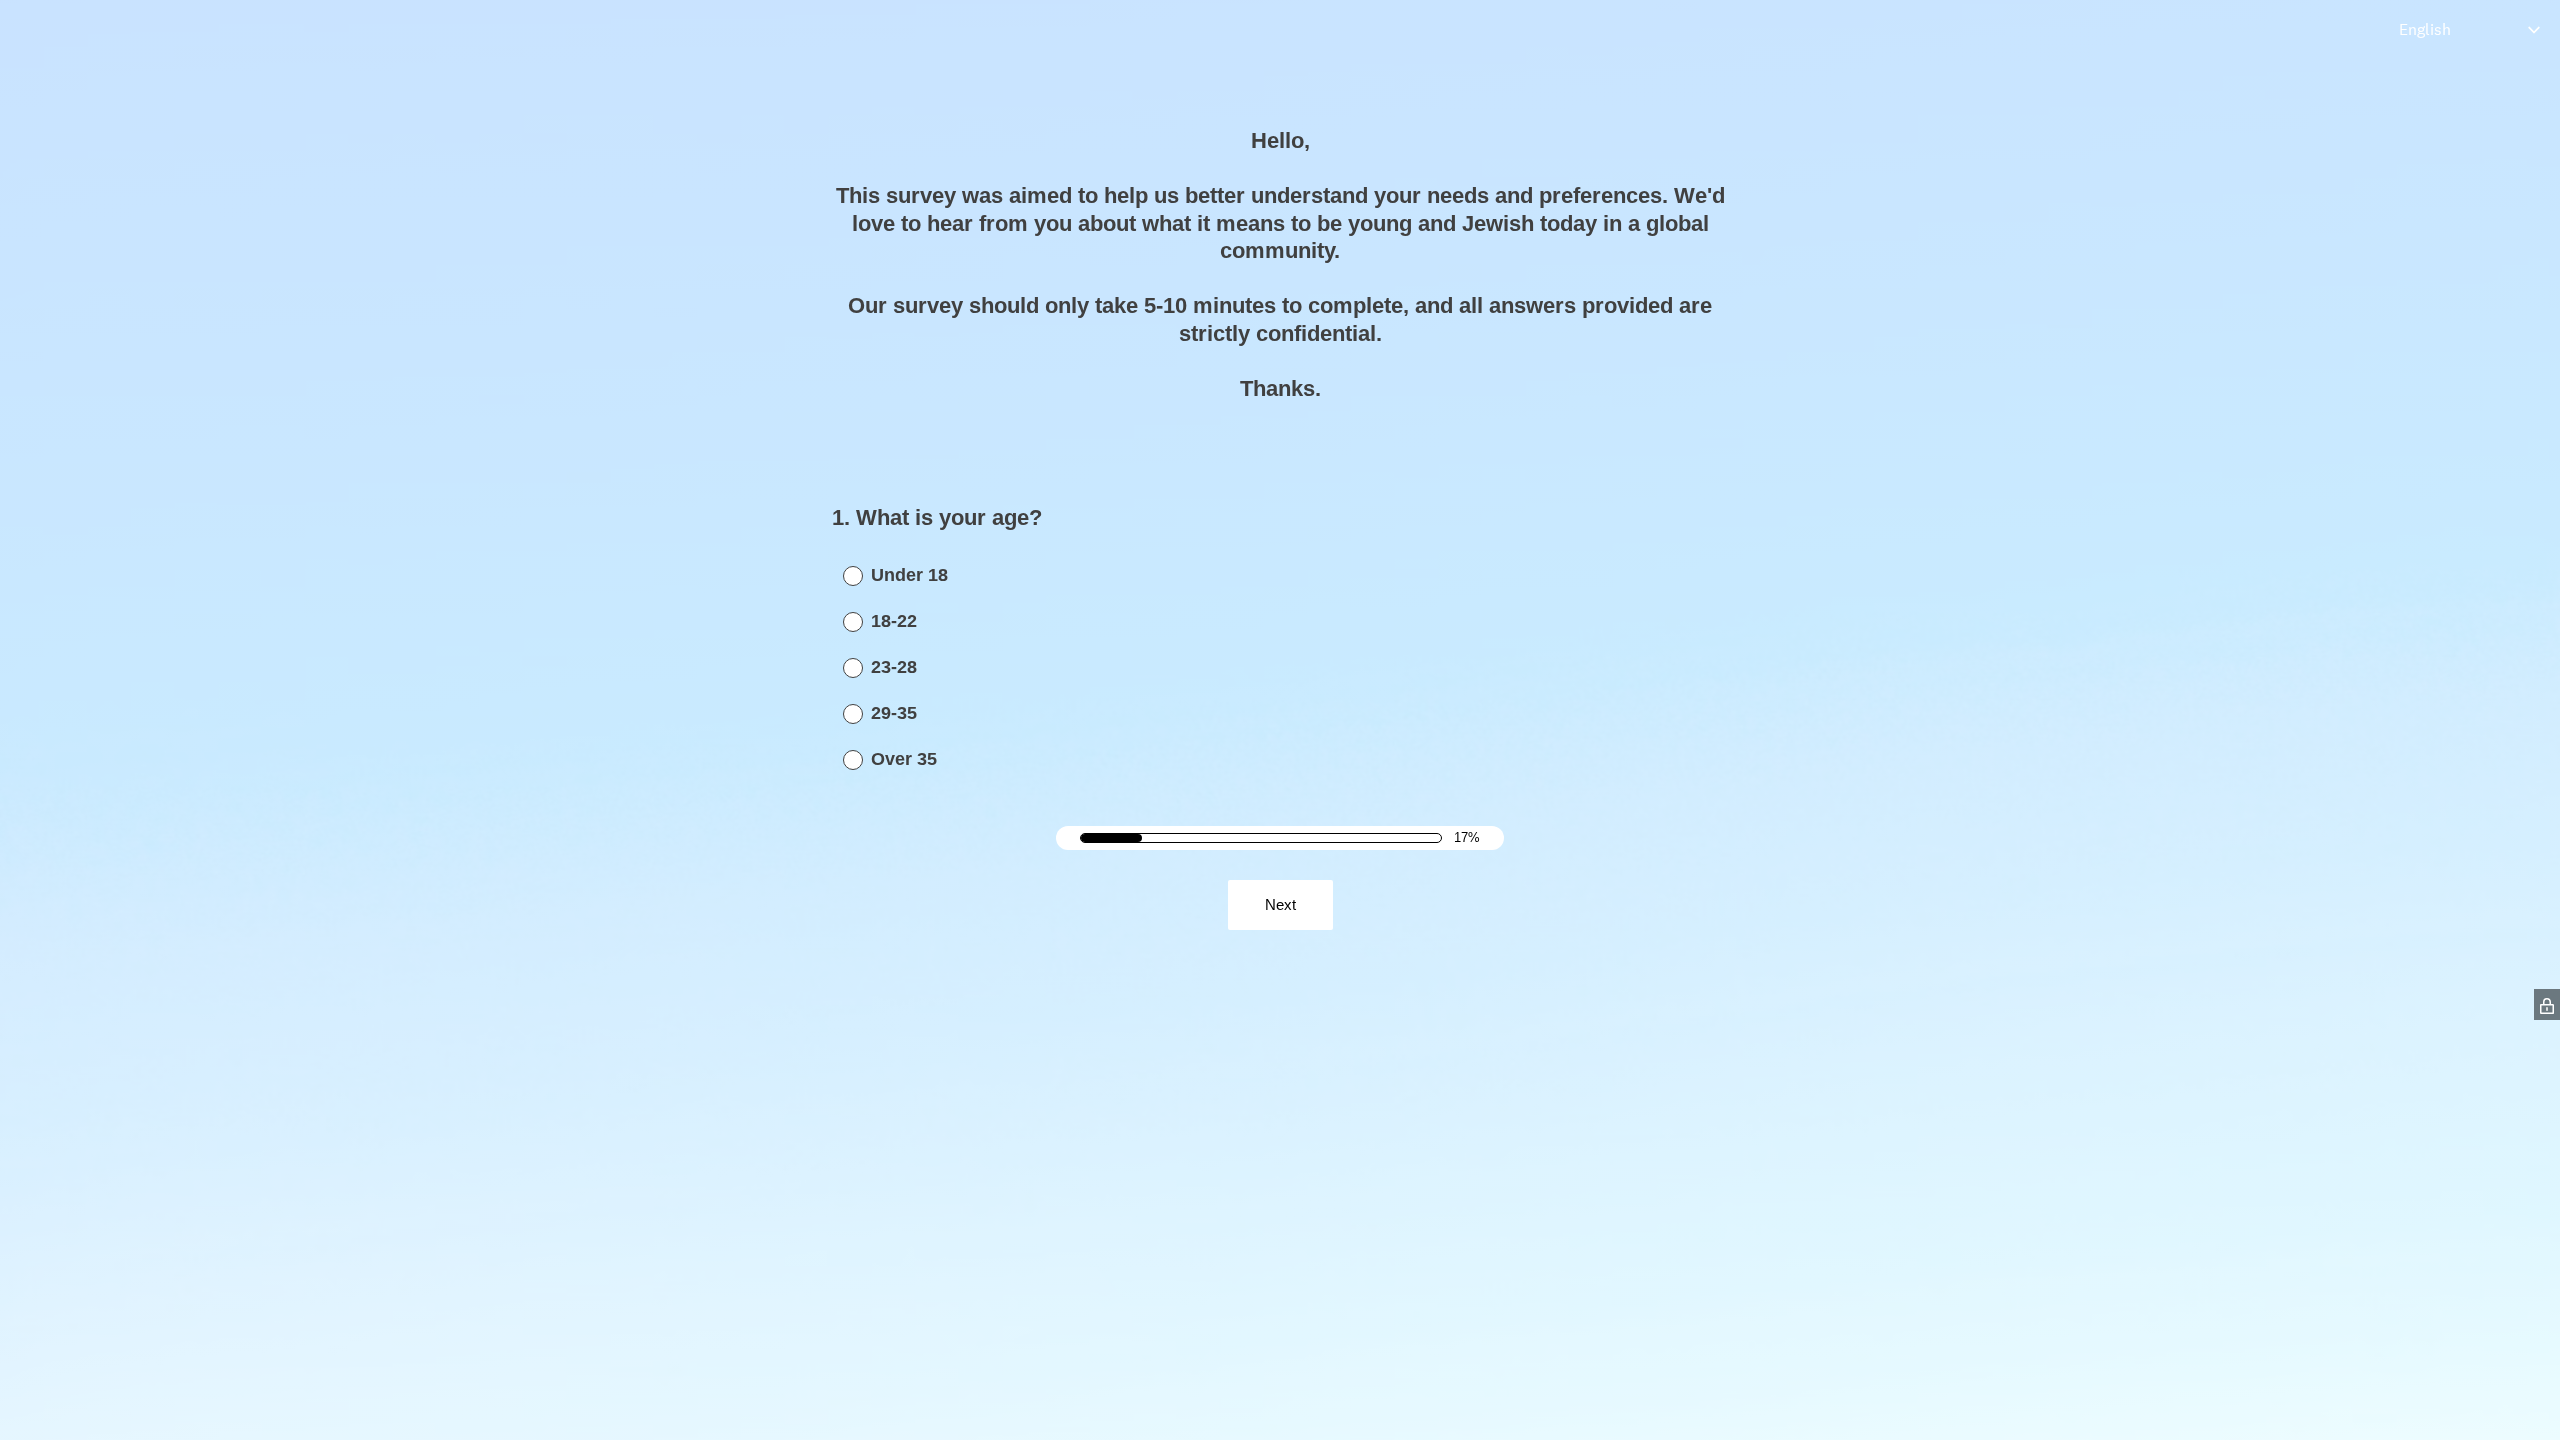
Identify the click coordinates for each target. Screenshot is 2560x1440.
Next (1280, 904)
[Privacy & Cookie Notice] (2547, 1004)
